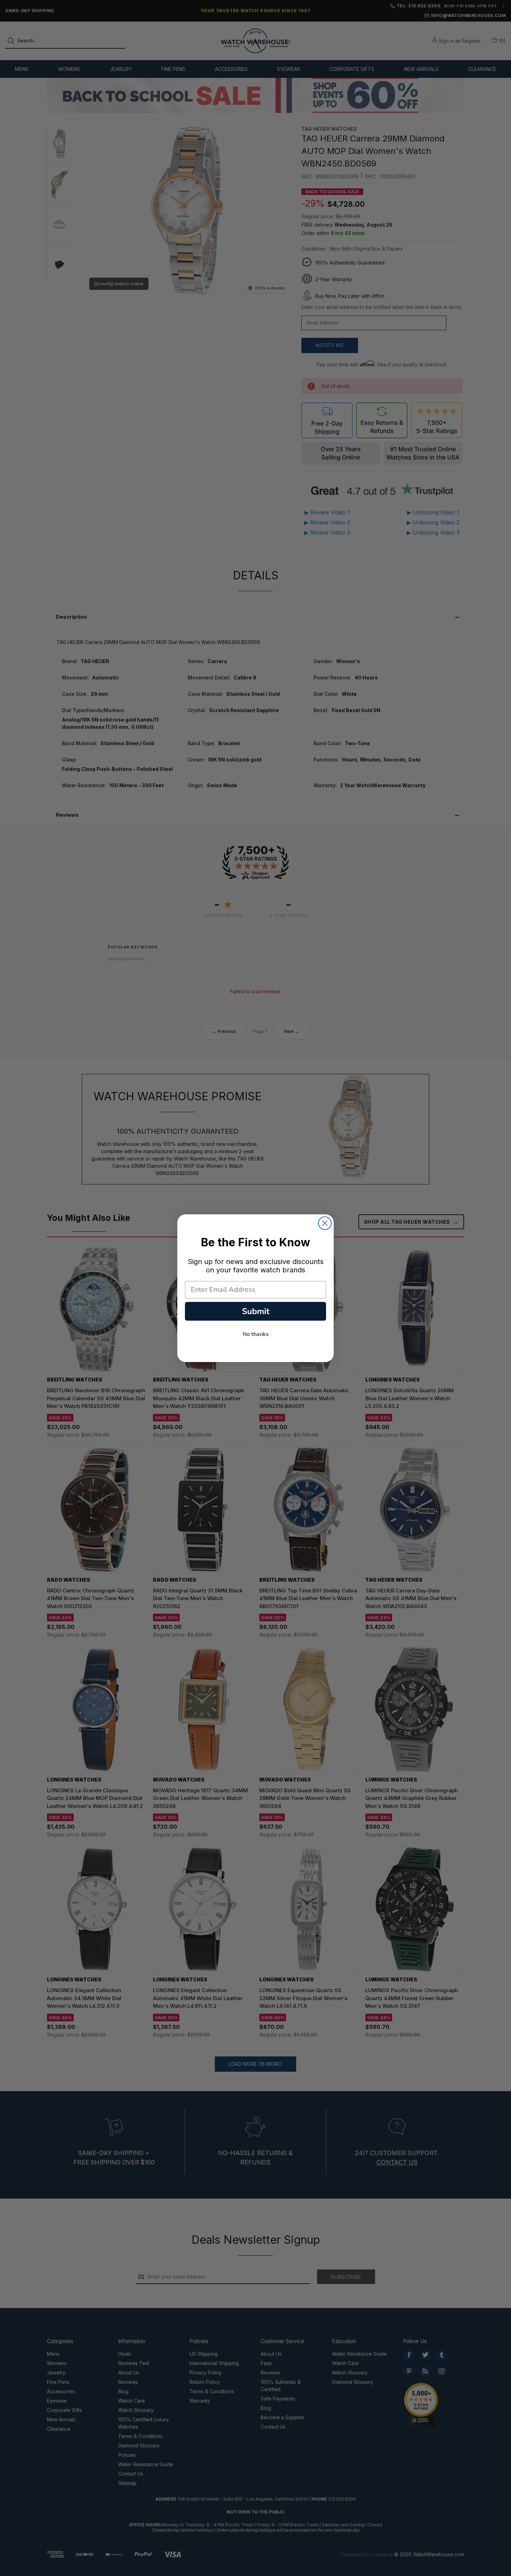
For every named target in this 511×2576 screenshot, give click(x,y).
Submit (256, 1311)
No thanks (256, 1334)
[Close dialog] (325, 1223)
